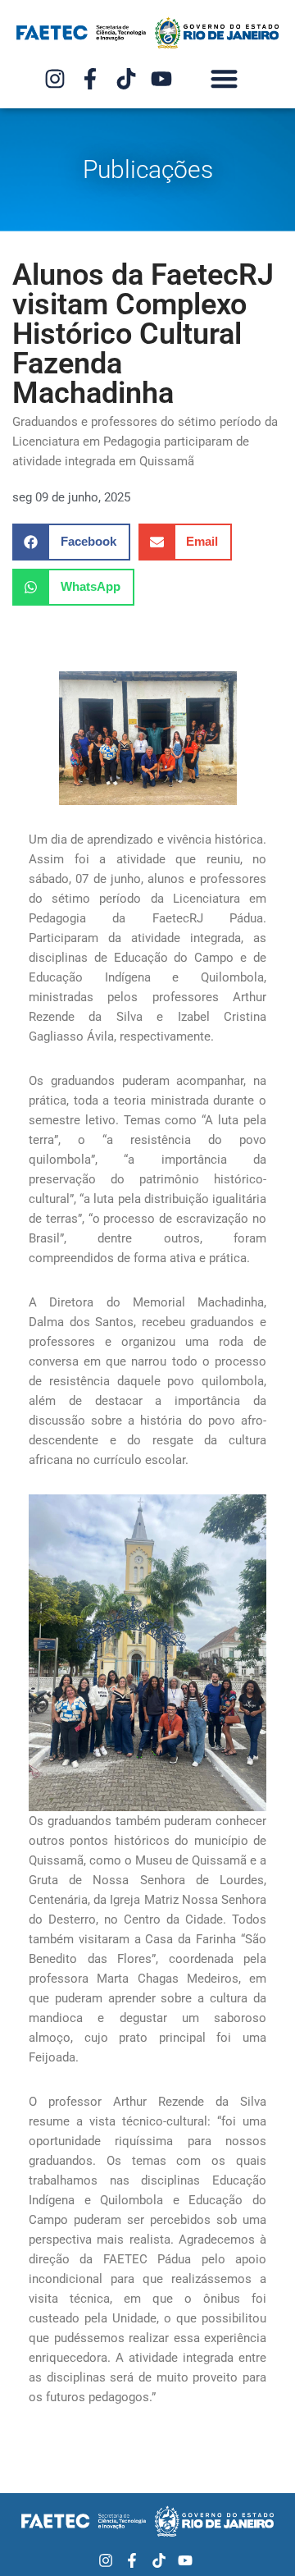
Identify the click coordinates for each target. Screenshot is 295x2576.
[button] (225, 78)
